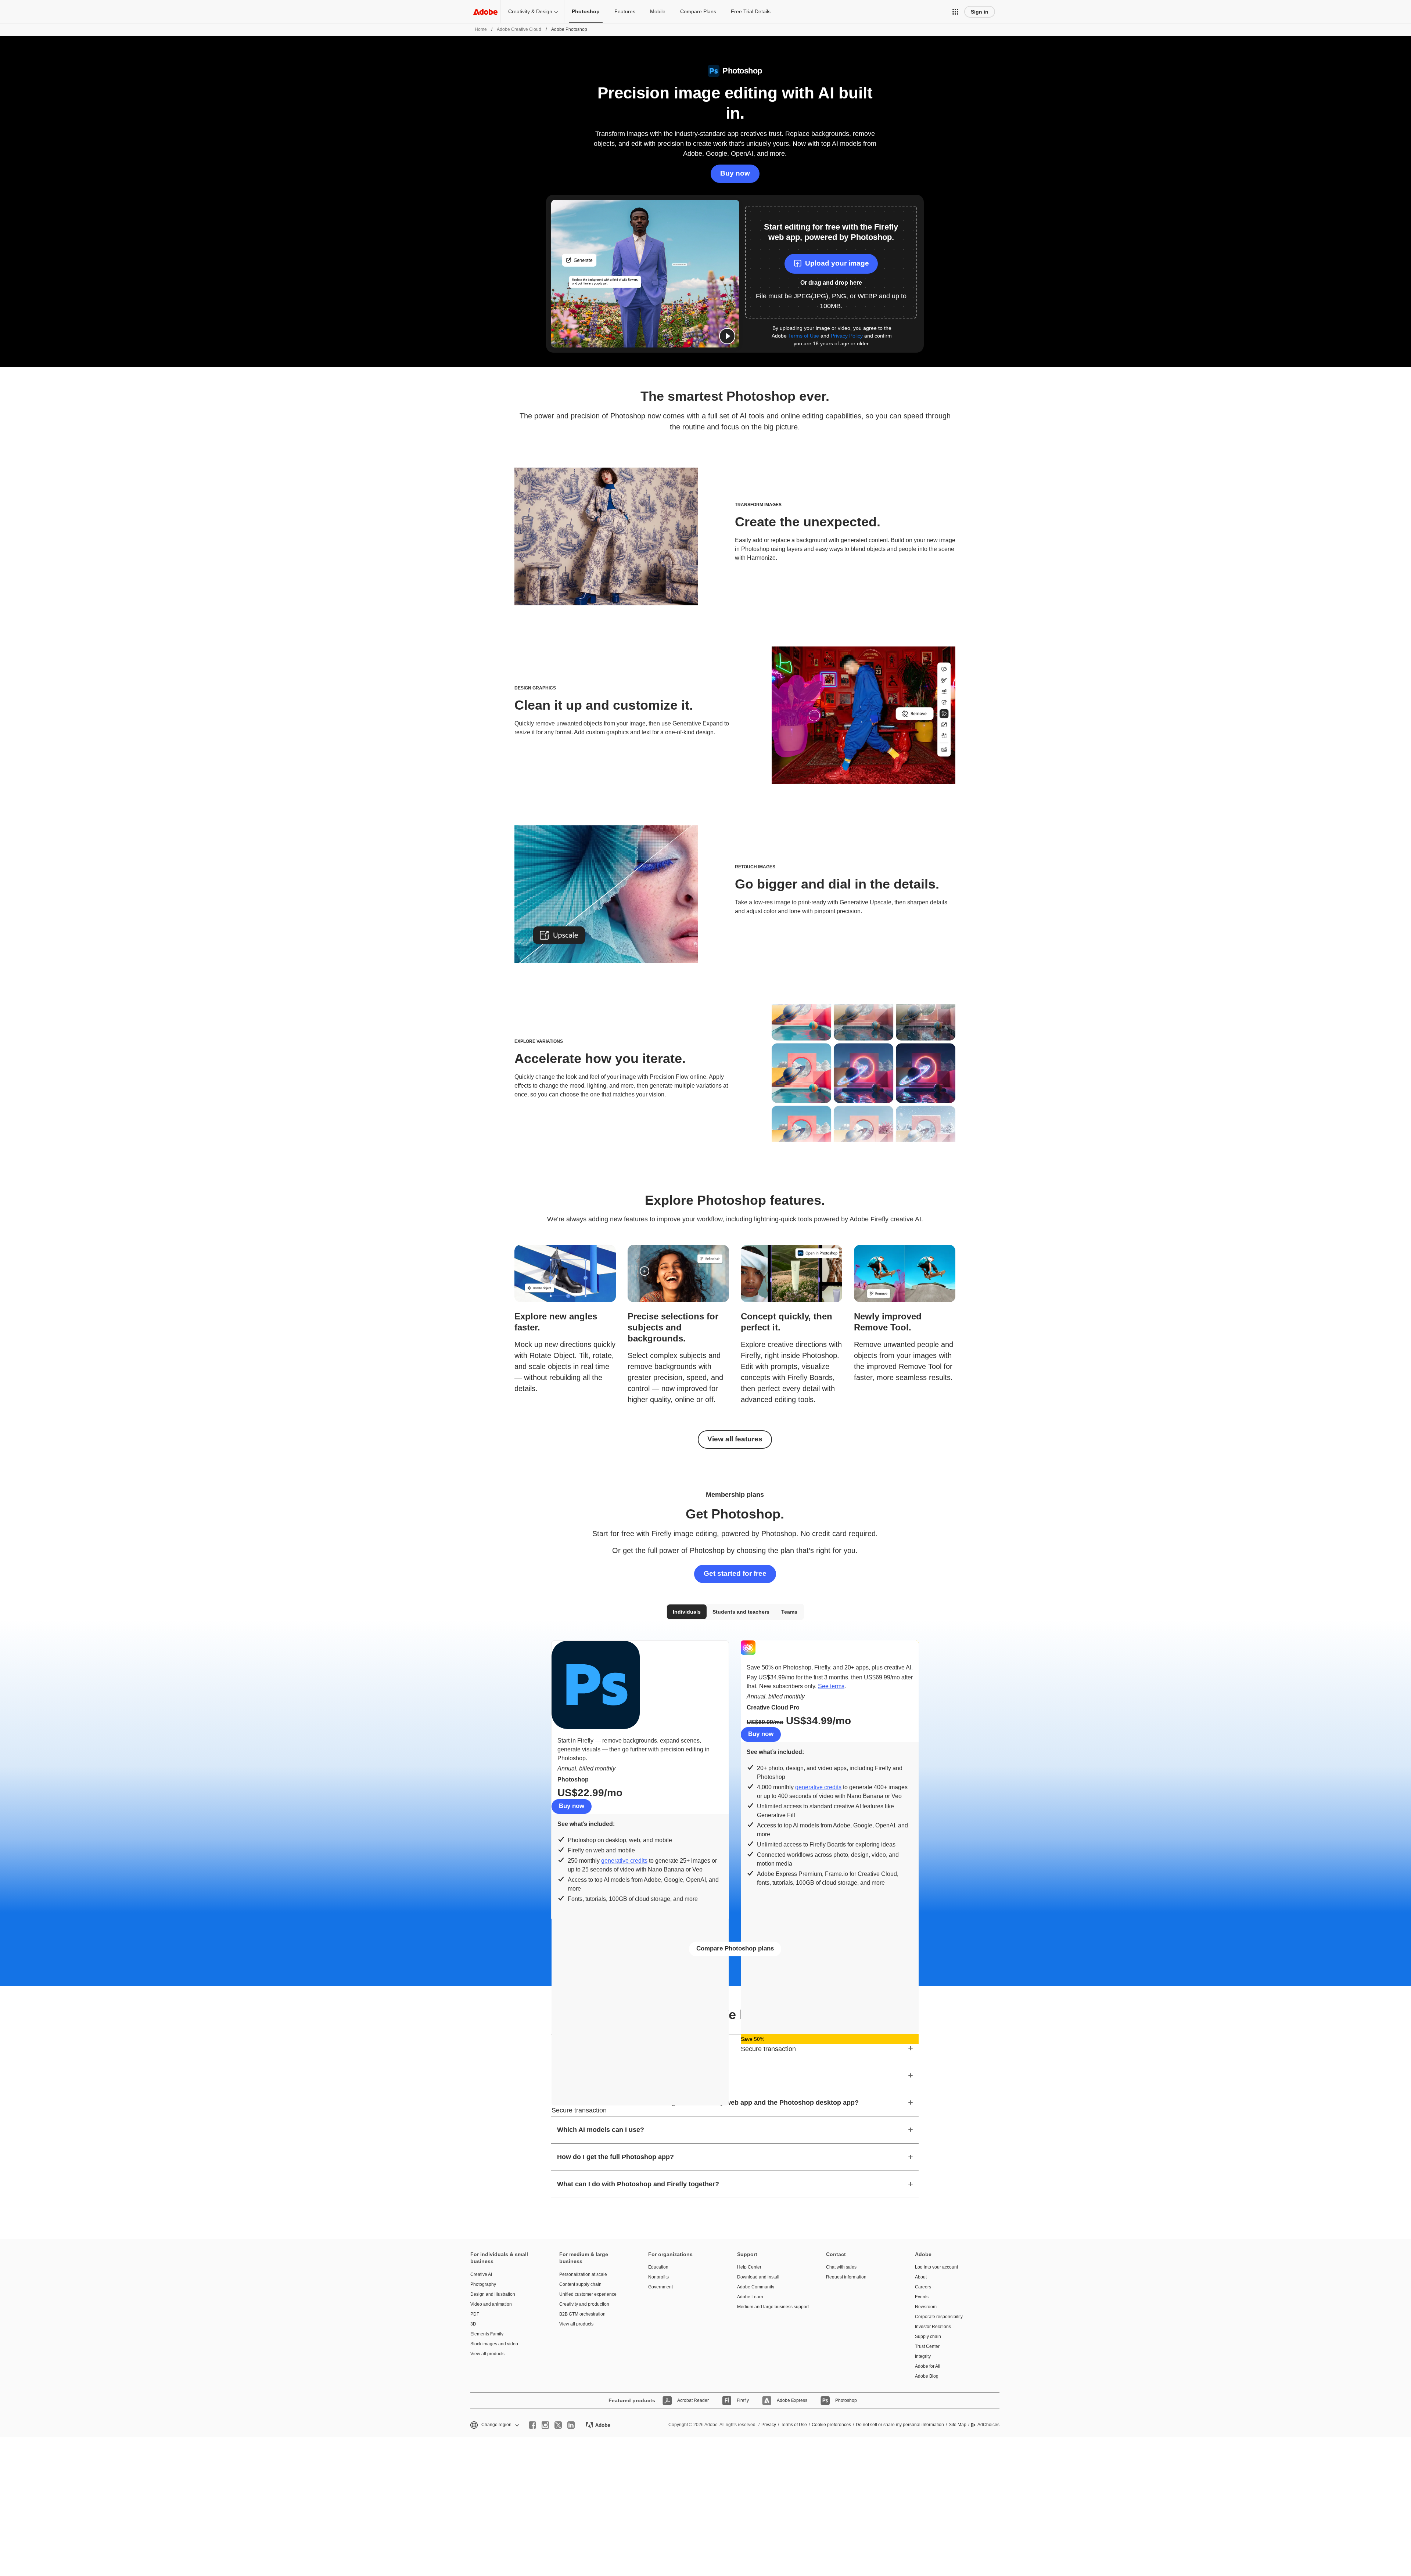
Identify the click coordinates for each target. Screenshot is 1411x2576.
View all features (735, 1439)
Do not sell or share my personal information (900, 2425)
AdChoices (988, 2425)
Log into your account (936, 2267)
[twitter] (558, 2425)
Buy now (735, 173)
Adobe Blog (927, 2376)
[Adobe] (485, 12)
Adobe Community (756, 2287)
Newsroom (926, 2307)
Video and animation (491, 2304)
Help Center (749, 2267)
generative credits (624, 1861)
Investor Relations (933, 2327)
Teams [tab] (789, 1612)
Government (660, 2287)
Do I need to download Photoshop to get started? (634, 2075)
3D (473, 2324)
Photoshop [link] (586, 11)
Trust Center (927, 2346)
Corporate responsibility (939, 2317)
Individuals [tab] (687, 1612)
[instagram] (545, 2425)
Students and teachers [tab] (741, 1612)
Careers (923, 2287)
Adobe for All (928, 2366)
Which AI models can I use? (601, 2130)
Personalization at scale (583, 2274)
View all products (487, 2354)
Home (481, 29)
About (921, 2277)
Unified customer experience (588, 2294)
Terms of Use (804, 336)
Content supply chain (580, 2284)
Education (658, 2267)
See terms (831, 1686)
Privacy (769, 2425)
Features (625, 11)
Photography (483, 2284)
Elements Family (487, 2334)
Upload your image (837, 263)
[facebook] (532, 2425)
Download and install (758, 2277)
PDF (475, 2314)
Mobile (658, 11)
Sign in (980, 12)
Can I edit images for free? (599, 2048)
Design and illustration (493, 2294)
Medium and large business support (771, 2307)
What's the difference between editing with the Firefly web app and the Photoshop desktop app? (708, 2103)
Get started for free (735, 1573)
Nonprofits (658, 2277)
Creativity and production (584, 2304)
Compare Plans (698, 11)
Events (922, 2297)
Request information (846, 2277)
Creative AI (481, 2274)
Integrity (923, 2356)
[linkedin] (571, 2425)
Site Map (958, 2425)
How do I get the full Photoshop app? (615, 2157)
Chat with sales (841, 2267)
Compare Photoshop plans (735, 1948)
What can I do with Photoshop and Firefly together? (638, 2184)
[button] (955, 12)
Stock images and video (494, 2344)
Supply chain (928, 2337)
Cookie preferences (831, 2425)
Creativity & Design (530, 11)
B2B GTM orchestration (582, 2314)
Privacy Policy (847, 336)
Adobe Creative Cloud (519, 29)
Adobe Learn (750, 2297)
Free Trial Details (751, 11)
